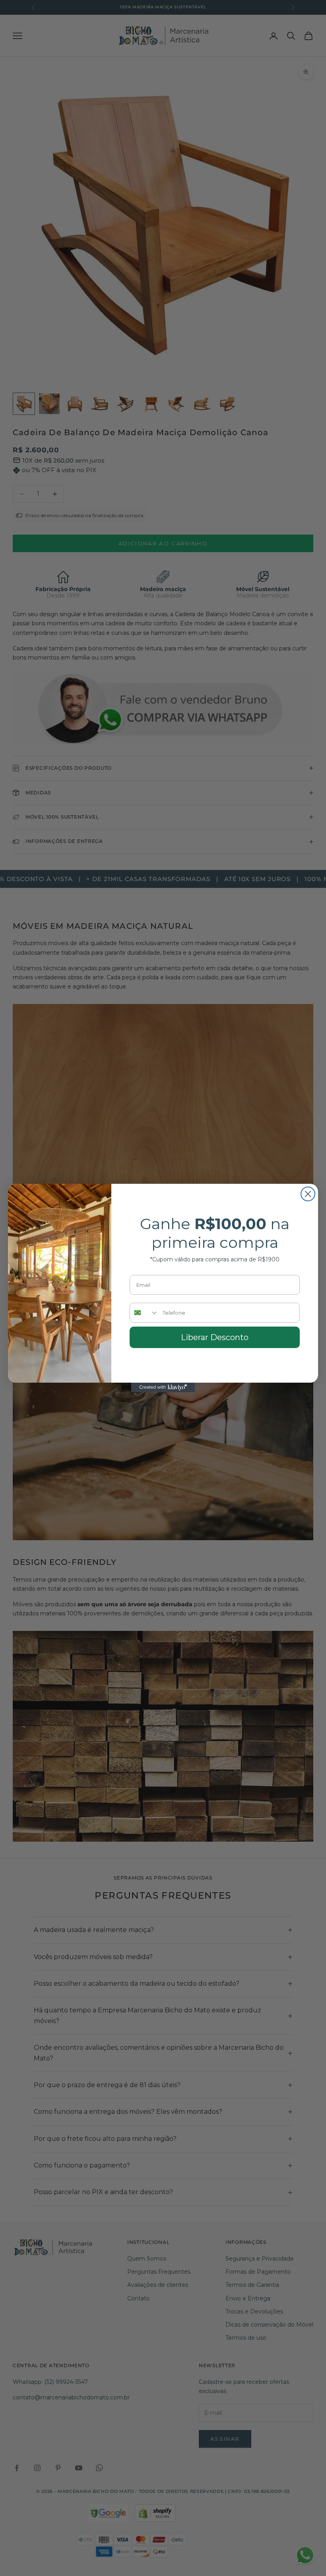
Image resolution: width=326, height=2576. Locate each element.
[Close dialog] (308, 1194)
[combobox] (144, 1313)
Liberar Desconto (215, 1337)
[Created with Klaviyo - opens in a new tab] (163, 1387)
